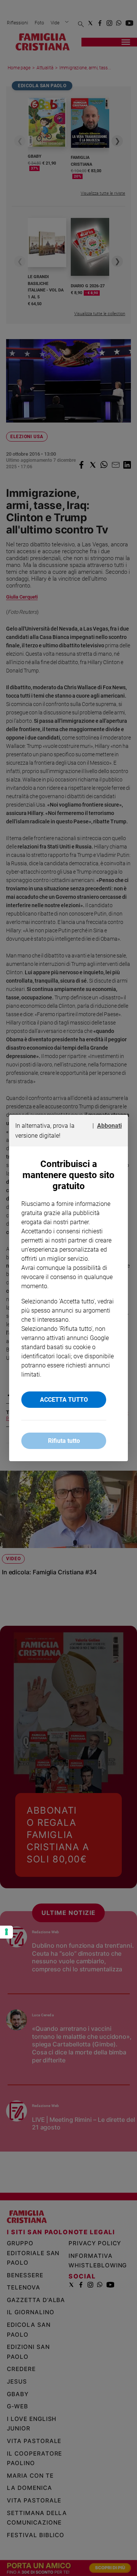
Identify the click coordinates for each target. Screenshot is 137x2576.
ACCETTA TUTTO (64, 1400)
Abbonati (109, 1126)
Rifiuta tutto (64, 1441)
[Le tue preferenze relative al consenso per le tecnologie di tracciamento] (6, 1932)
